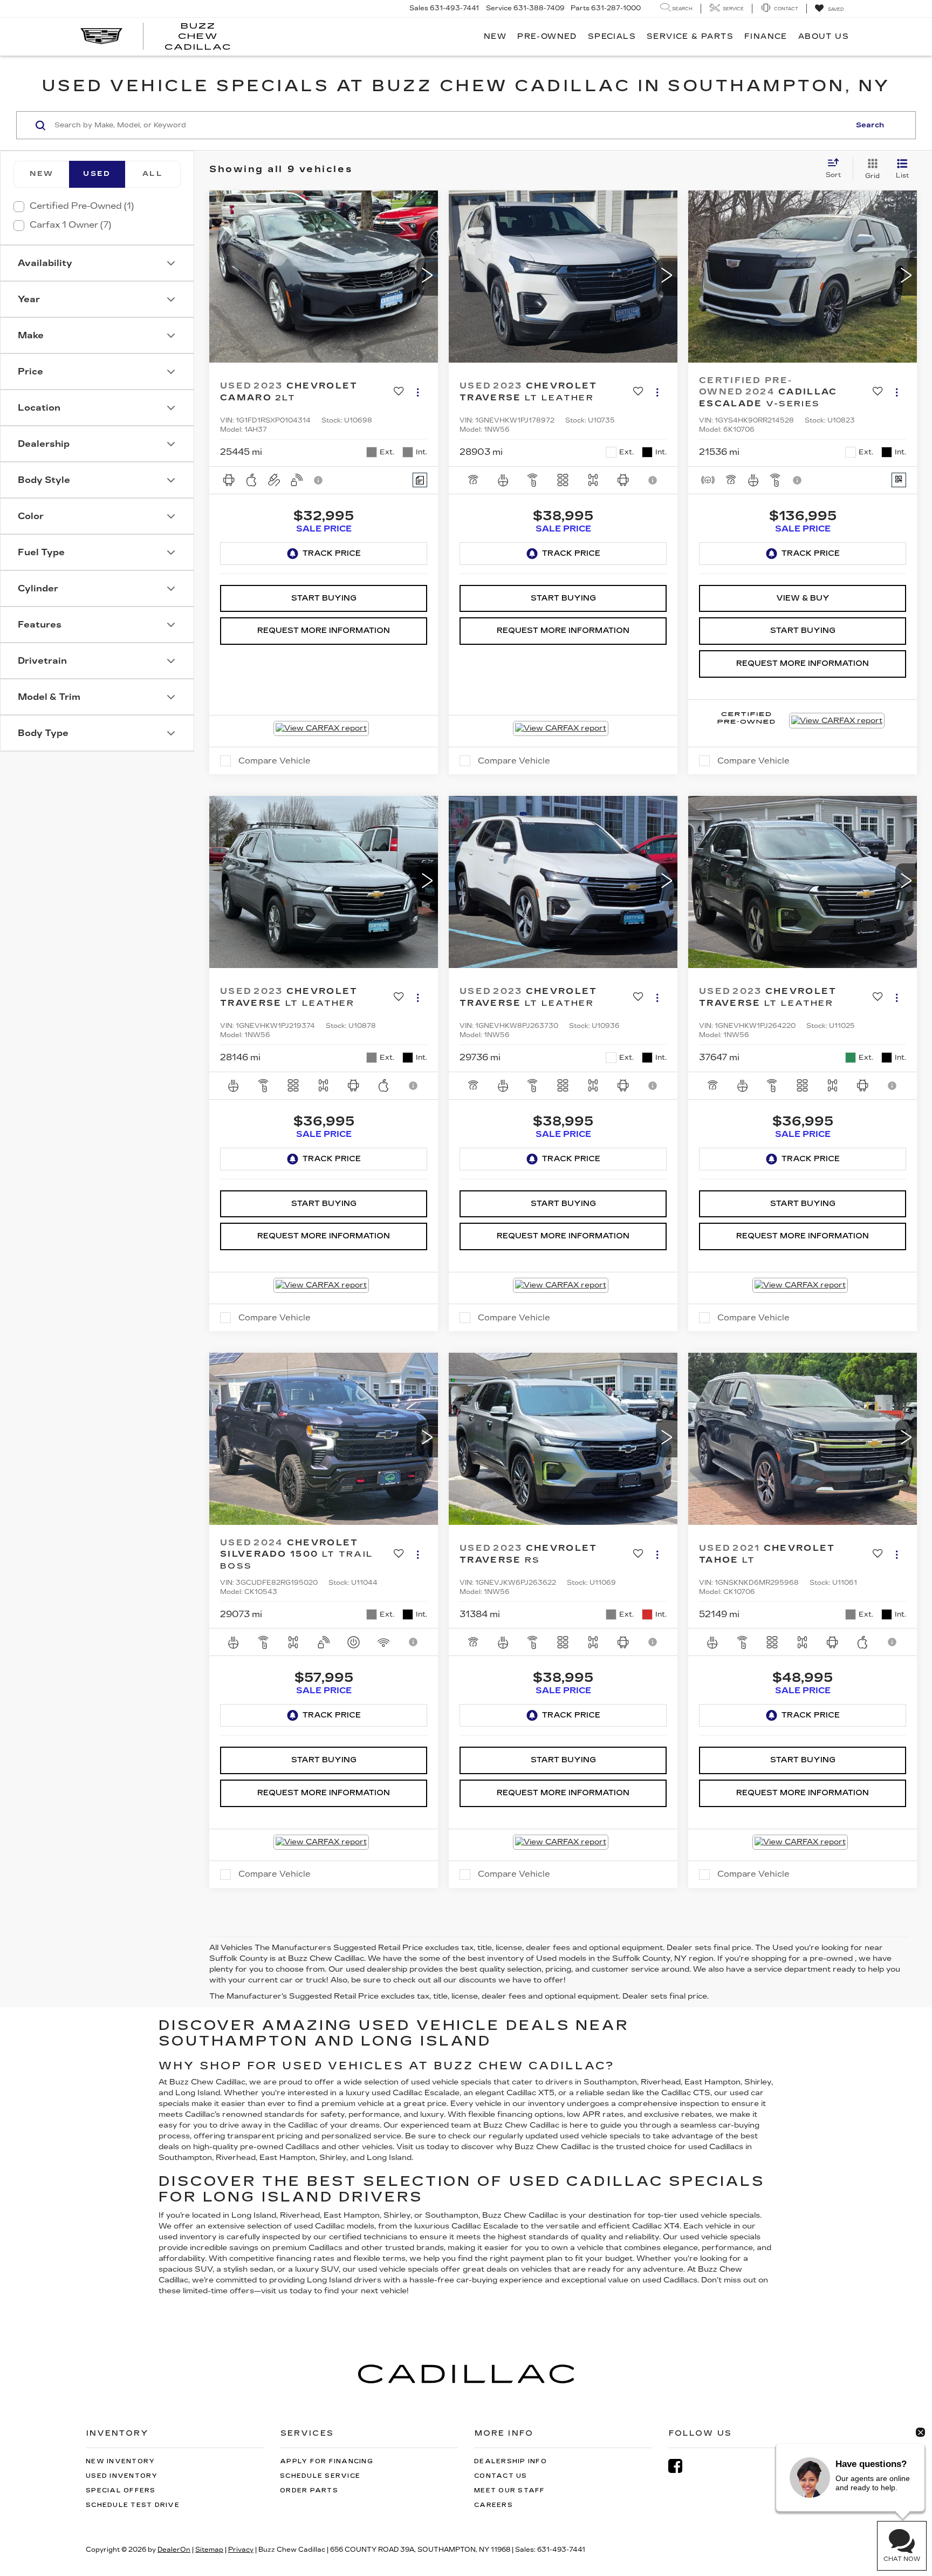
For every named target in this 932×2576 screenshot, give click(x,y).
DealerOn (174, 2550)
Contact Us (501, 2476)
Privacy (241, 2550)
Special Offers (121, 2490)
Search (870, 125)
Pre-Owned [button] (547, 36)
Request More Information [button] (324, 631)
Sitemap (209, 2550)
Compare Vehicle (275, 761)
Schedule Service (320, 2476)
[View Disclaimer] (319, 480)
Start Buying (324, 598)
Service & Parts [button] (690, 36)
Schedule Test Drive (133, 2505)
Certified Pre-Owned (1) (82, 206)
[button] (427, 277)
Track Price (332, 553)
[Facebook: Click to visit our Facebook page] (681, 2466)
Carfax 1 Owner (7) (70, 225)
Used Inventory (122, 2476)
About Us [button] (824, 36)
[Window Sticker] (899, 480)
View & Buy (803, 598)
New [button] (495, 36)
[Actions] (418, 393)
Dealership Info (510, 2461)
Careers (494, 2505)
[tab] (41, 174)
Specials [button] (612, 36)
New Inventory (120, 2461)
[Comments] (420, 480)
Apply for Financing (327, 2461)
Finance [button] (766, 36)
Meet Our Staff (510, 2490)
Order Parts (309, 2490)
